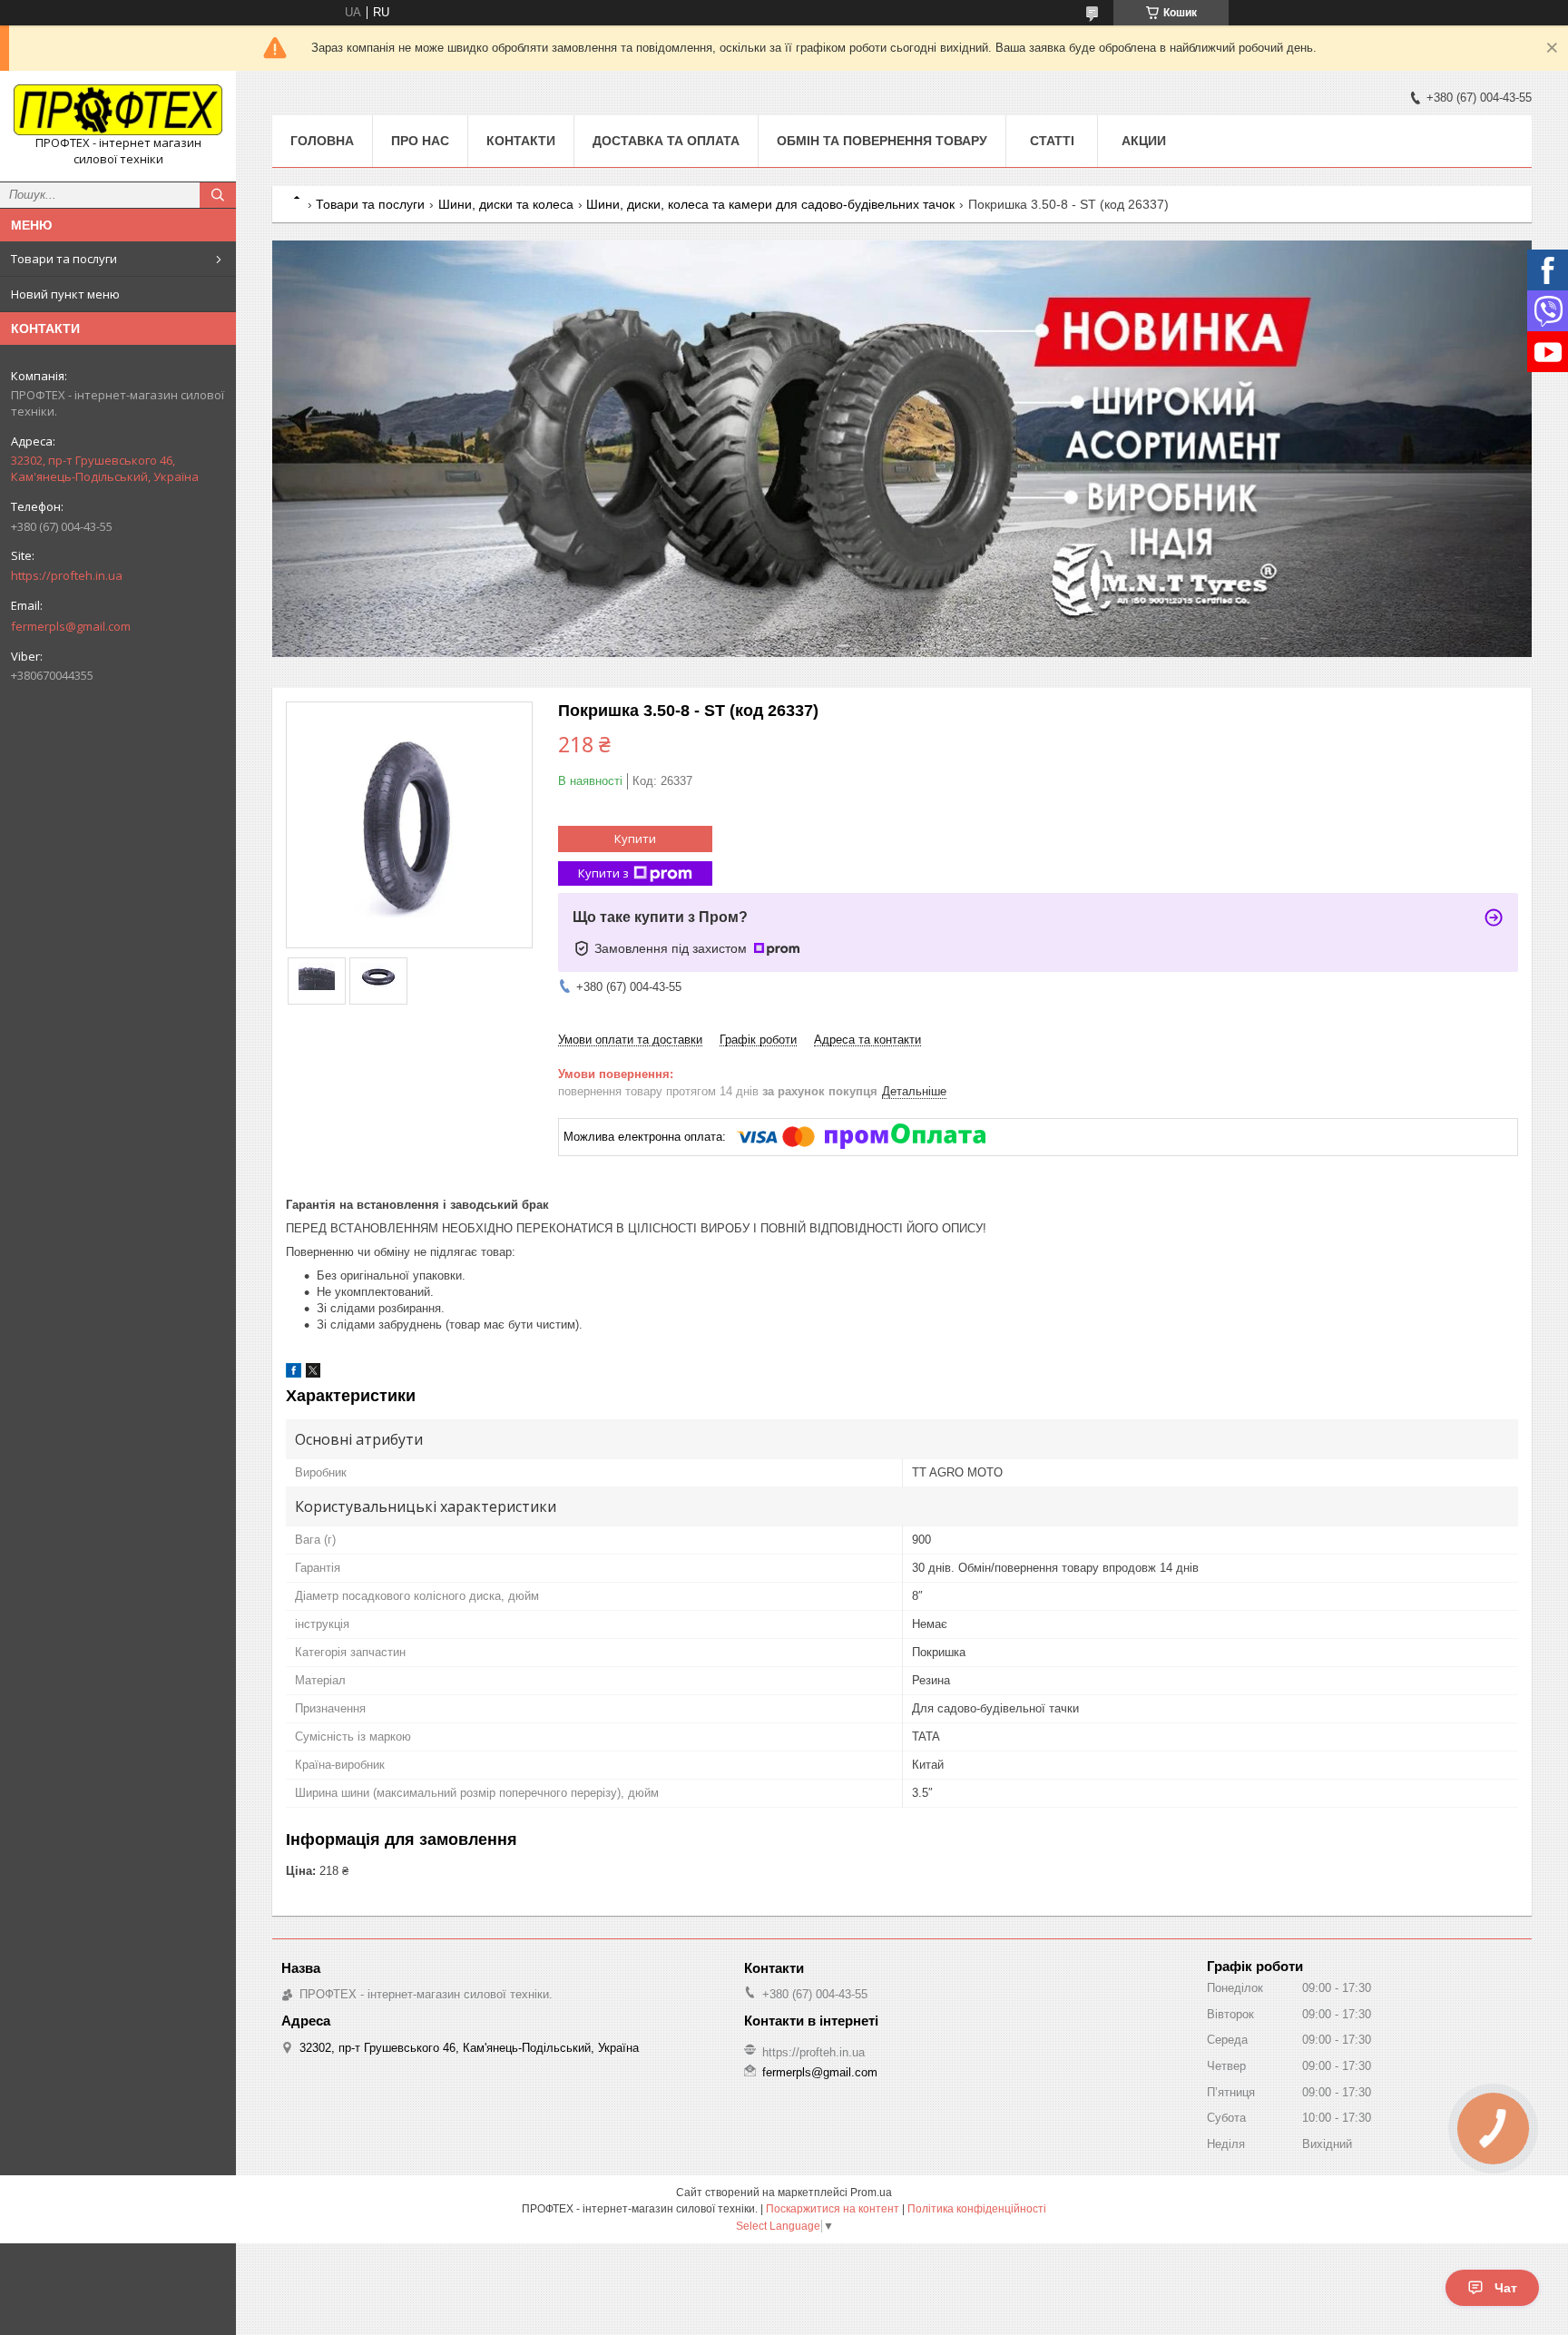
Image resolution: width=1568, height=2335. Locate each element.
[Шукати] (218, 195)
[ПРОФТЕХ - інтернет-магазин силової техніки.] (118, 110)
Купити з (603, 873)
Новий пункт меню (65, 294)
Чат (1506, 2288)
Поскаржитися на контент (833, 2209)
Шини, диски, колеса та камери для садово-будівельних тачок (770, 204)
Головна (322, 141)
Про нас (420, 141)
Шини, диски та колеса (506, 204)
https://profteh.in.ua (67, 575)
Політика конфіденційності (977, 2209)
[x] (313, 1374)
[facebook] (294, 1374)
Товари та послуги (64, 259)
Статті (1052, 141)
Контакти (521, 141)
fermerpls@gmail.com (71, 626)
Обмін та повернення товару (882, 141)
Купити (635, 839)
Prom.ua (871, 2193)
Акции (1144, 141)
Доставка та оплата (666, 141)
